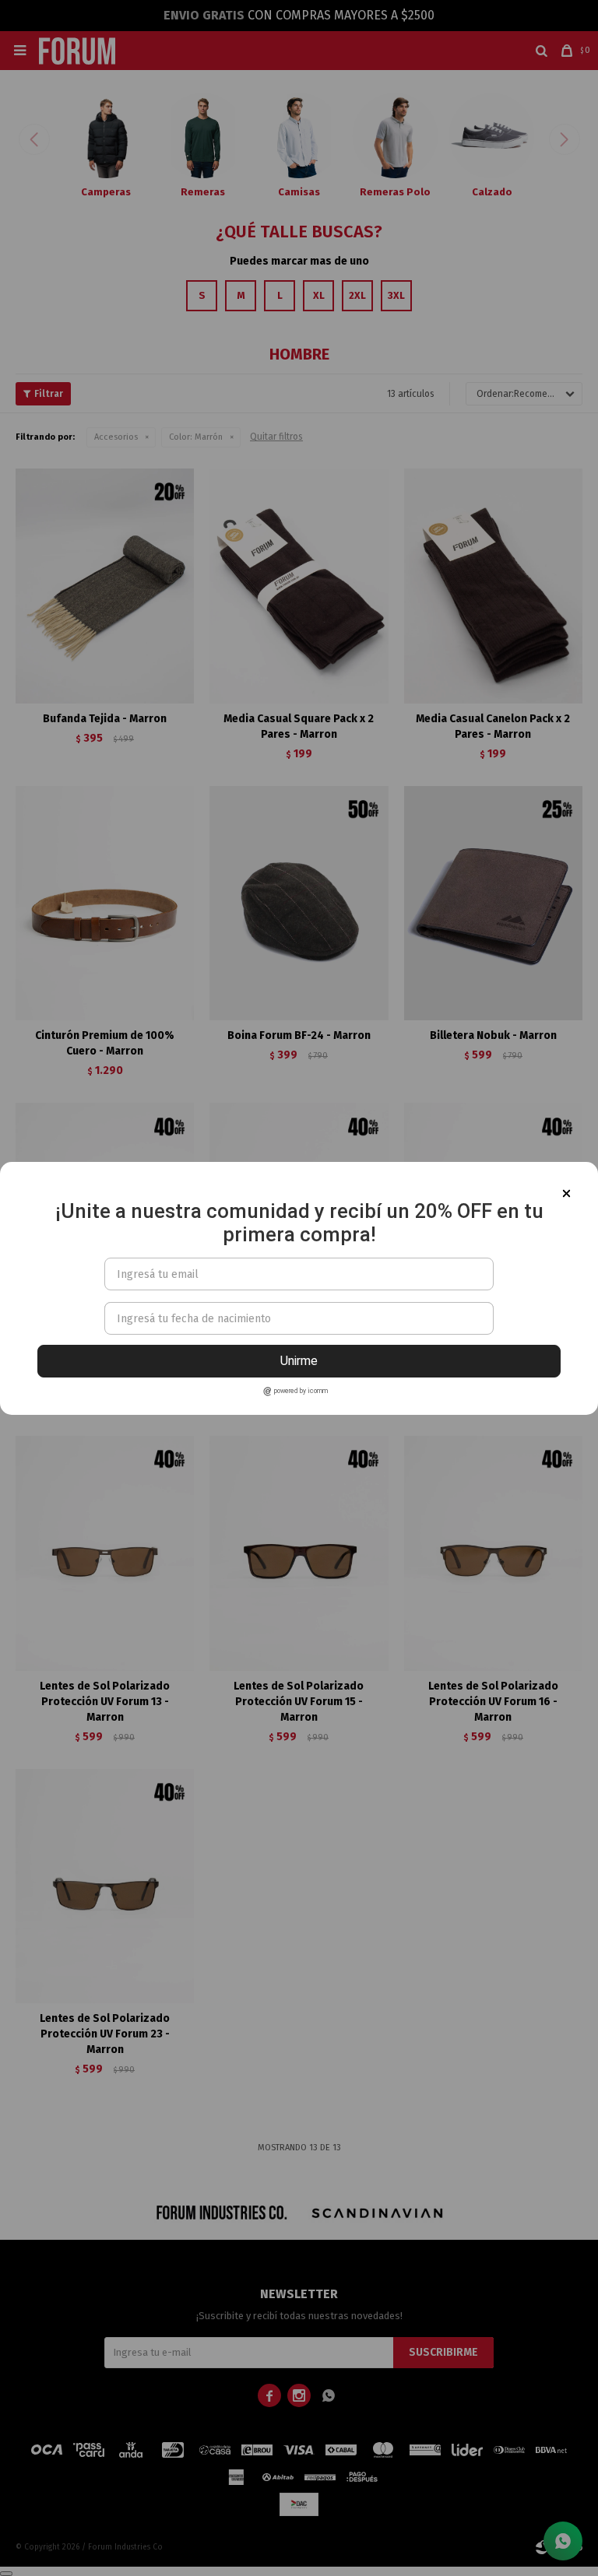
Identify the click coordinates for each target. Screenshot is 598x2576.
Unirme (299, 1361)
